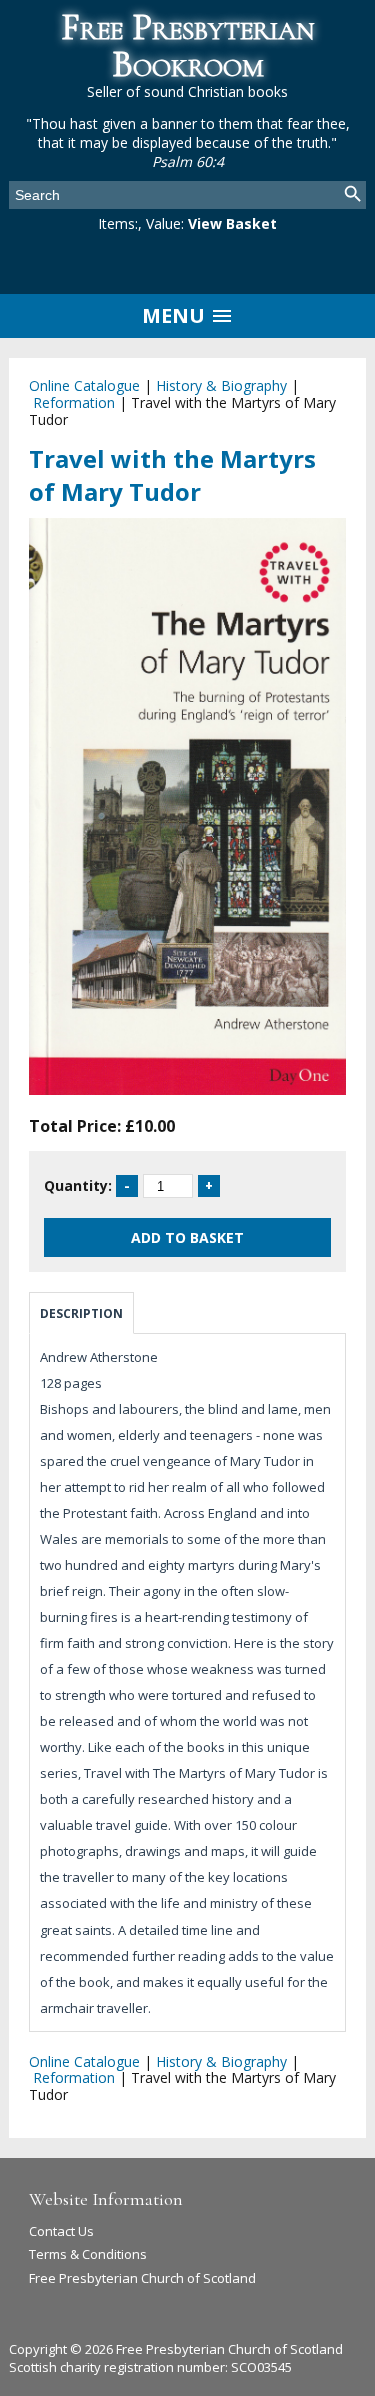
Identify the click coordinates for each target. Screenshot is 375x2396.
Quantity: (78, 1185)
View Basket (232, 223)
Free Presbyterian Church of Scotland (142, 2278)
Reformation (74, 402)
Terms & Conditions (88, 2254)
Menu (176, 315)
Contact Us (61, 2231)
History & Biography (221, 385)
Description (81, 1313)
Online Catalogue (84, 385)
